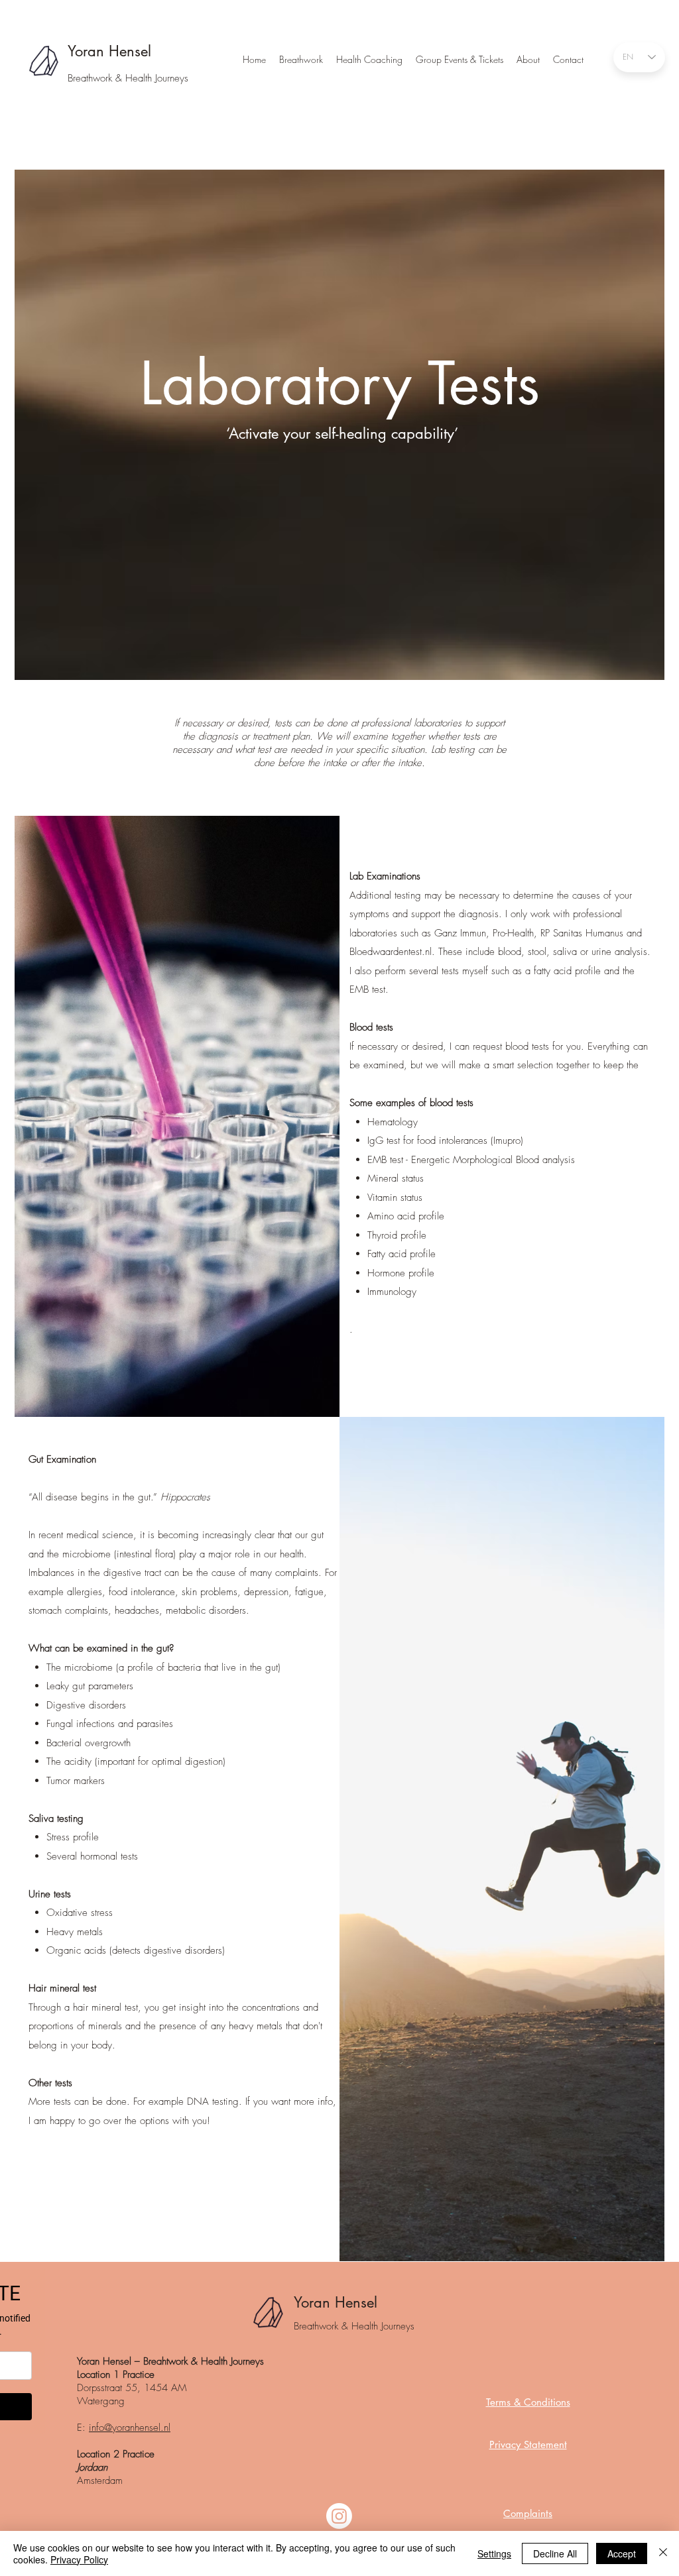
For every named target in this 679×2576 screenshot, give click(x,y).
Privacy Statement (528, 2444)
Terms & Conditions (528, 2402)
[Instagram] (339, 2516)
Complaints (528, 2513)
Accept (622, 2553)
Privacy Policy (79, 2559)
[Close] (663, 2553)
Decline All (555, 2553)
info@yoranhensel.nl (130, 2428)
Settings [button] (494, 2553)
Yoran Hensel (112, 51)
